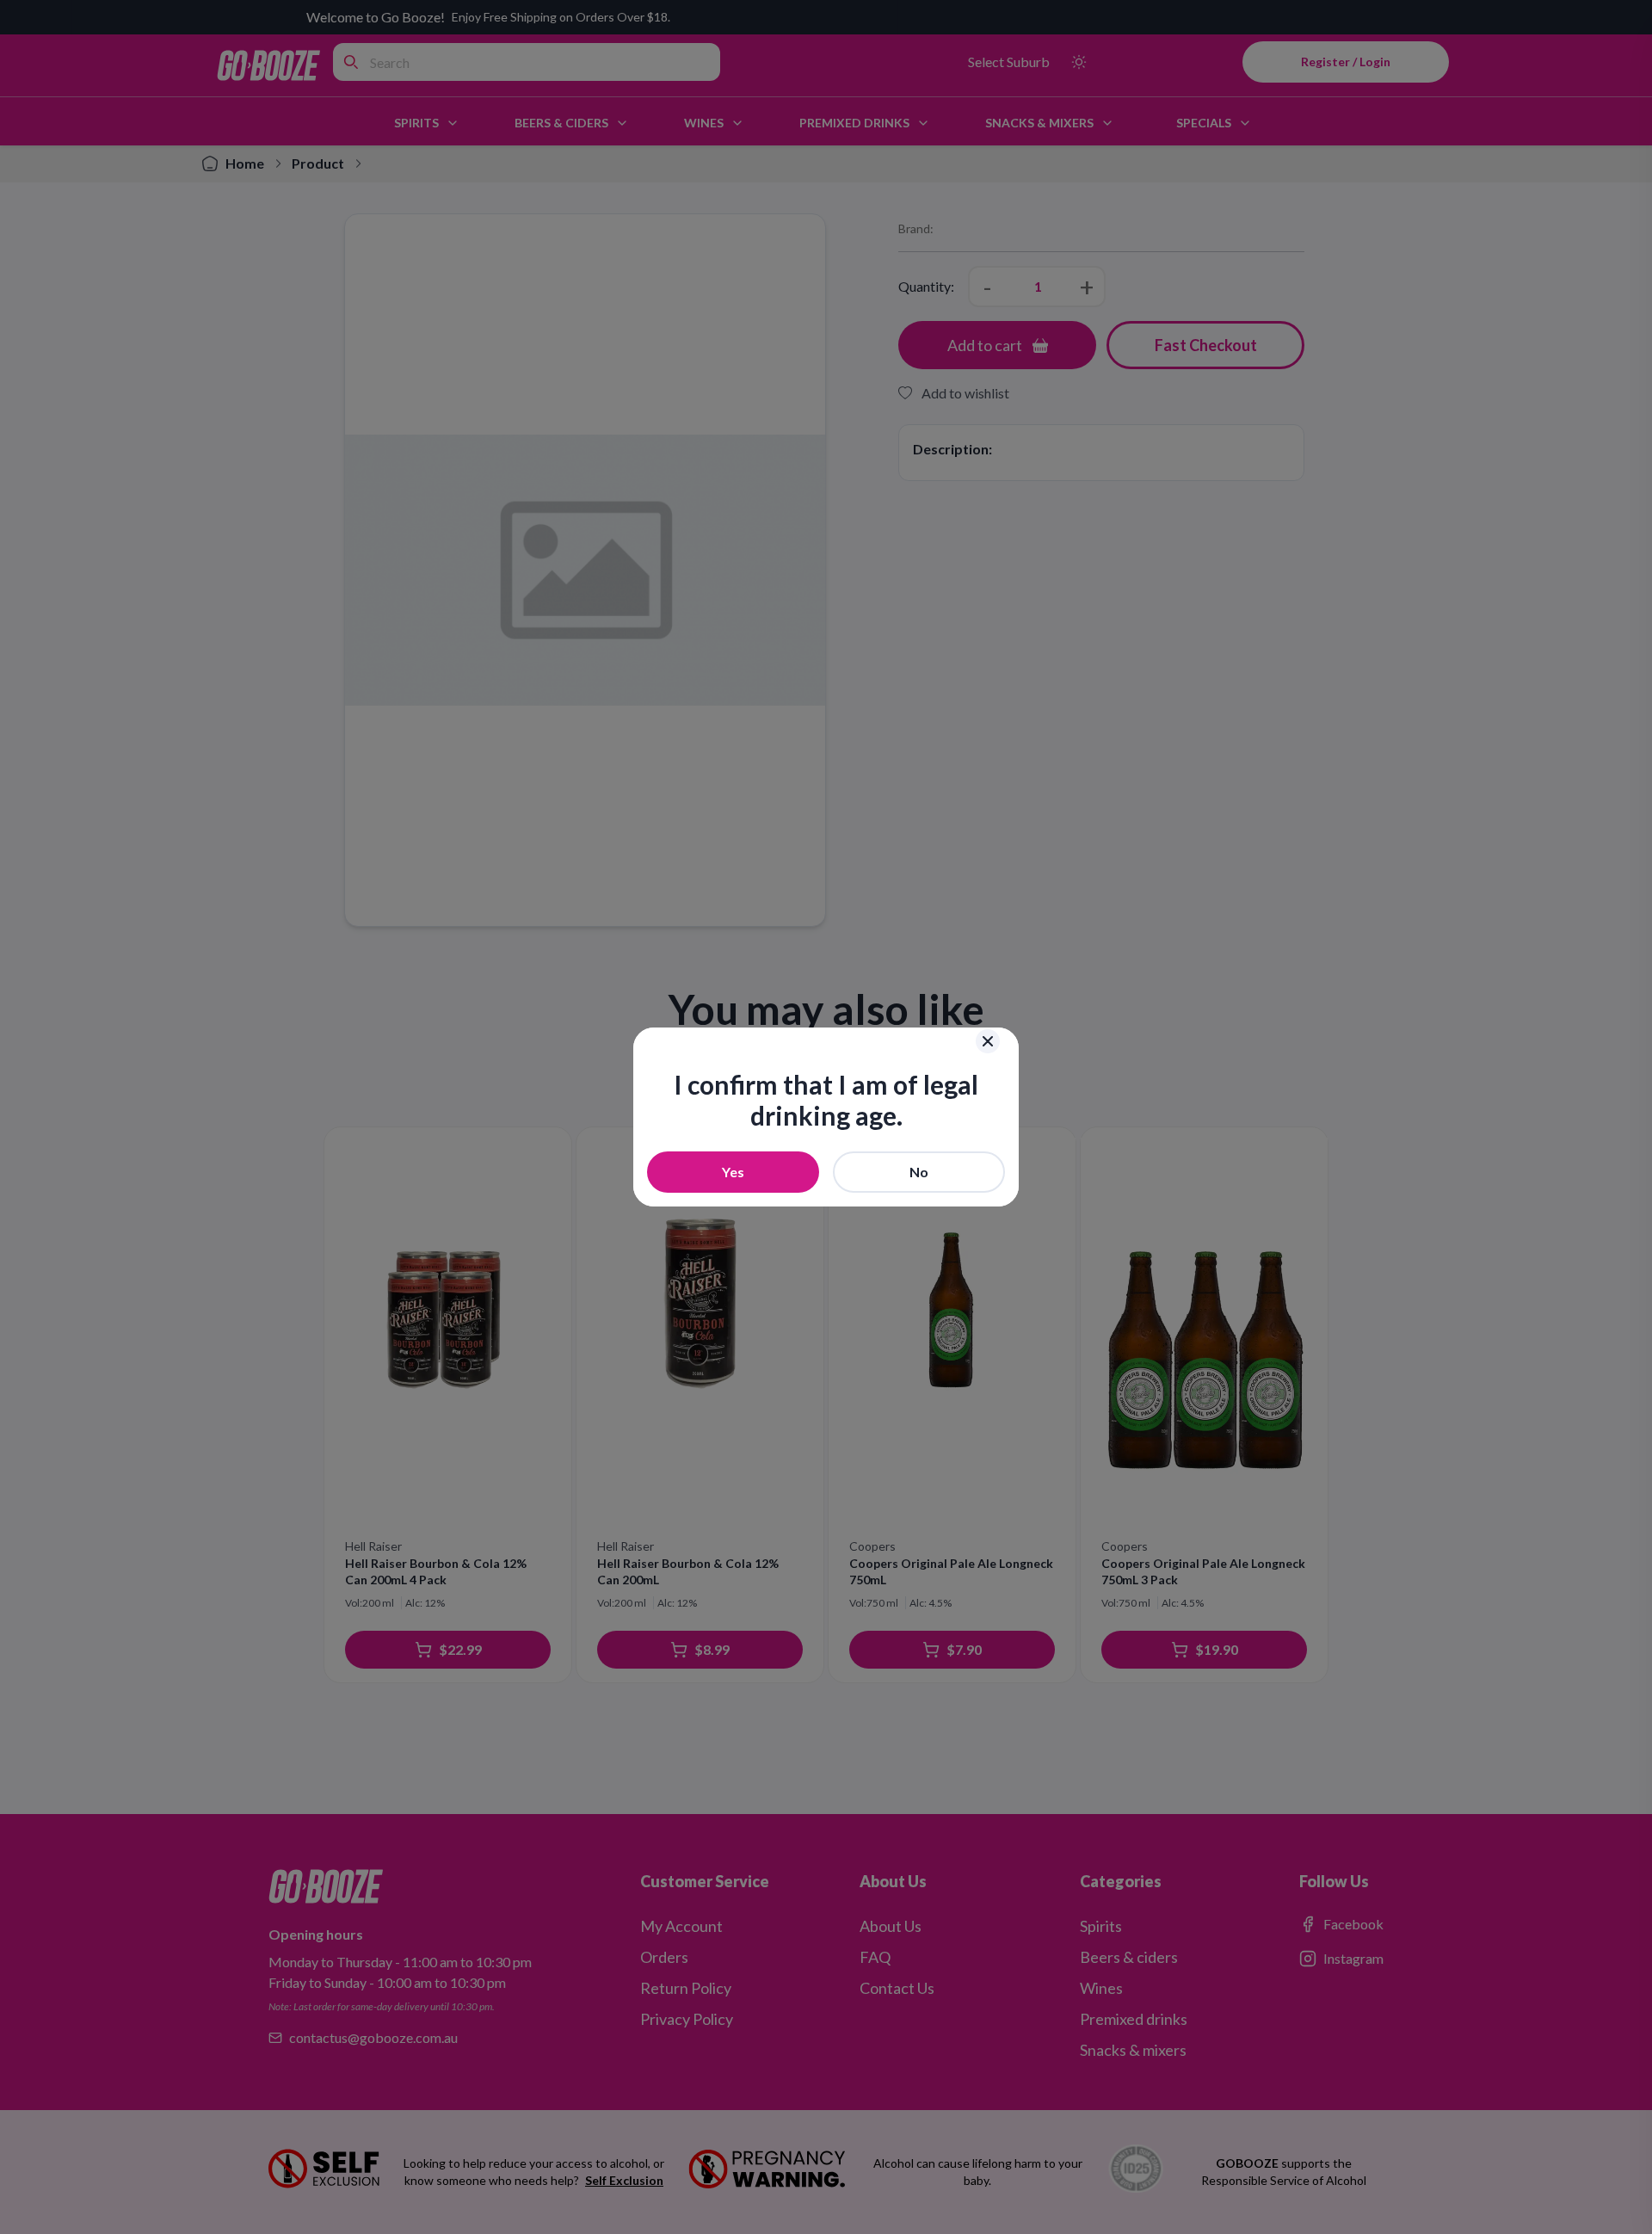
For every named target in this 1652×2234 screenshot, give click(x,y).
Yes (733, 1172)
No (919, 1172)
